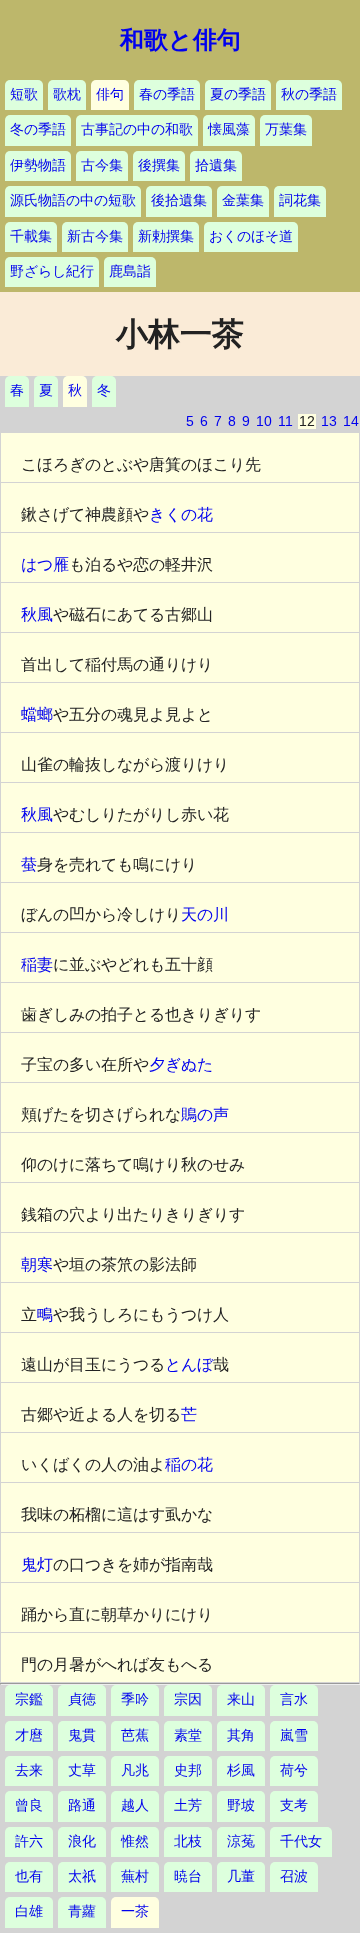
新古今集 (95, 236)
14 (351, 421)
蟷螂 (37, 714)
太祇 (82, 1876)
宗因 (188, 1699)
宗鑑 (29, 1699)
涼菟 (241, 1841)
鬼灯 (37, 1564)
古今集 (102, 165)
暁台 (188, 1876)
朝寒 (37, 1264)
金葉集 (243, 200)
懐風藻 (229, 129)
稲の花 (189, 1464)
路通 (82, 1805)
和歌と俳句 (180, 40)
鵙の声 (205, 1114)
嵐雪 (294, 1735)
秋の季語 (309, 94)
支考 (294, 1805)
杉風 (241, 1770)
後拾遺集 (179, 200)
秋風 (37, 614)
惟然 (135, 1841)
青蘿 (82, 1911)
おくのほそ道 (251, 236)
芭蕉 (135, 1735)
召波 (294, 1876)
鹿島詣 (130, 271)
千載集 (31, 236)
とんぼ (189, 1364)
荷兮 (294, 1770)
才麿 (29, 1735)
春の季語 (167, 94)
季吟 (135, 1699)
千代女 (301, 1841)
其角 (241, 1735)
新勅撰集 (166, 236)
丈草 (82, 1770)
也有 (29, 1876)
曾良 (29, 1805)
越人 (135, 1805)
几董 (241, 1876)
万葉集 (286, 129)
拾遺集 (216, 165)
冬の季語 (38, 129)
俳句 (110, 94)
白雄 (29, 1911)
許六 (29, 1841)
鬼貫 (82, 1735)
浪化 (82, 1841)
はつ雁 (45, 564)
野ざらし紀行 (52, 271)
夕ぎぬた (181, 1064)
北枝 (188, 1841)
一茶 (135, 1911)
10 (264, 421)
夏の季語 (238, 94)
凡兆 (135, 1770)
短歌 (24, 94)
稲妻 (37, 964)
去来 (29, 1770)
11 (285, 421)
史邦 (188, 1770)
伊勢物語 (38, 165)
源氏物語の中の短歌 (73, 200)
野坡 (241, 1805)
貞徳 (82, 1699)
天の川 (205, 914)
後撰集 (159, 165)
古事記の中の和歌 (137, 129)
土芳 (188, 1805)
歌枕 (67, 94)
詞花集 (300, 200)
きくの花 (181, 514)
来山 (241, 1699)
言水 (294, 1699)
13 (329, 421)
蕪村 (135, 1876)
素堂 (188, 1735)
